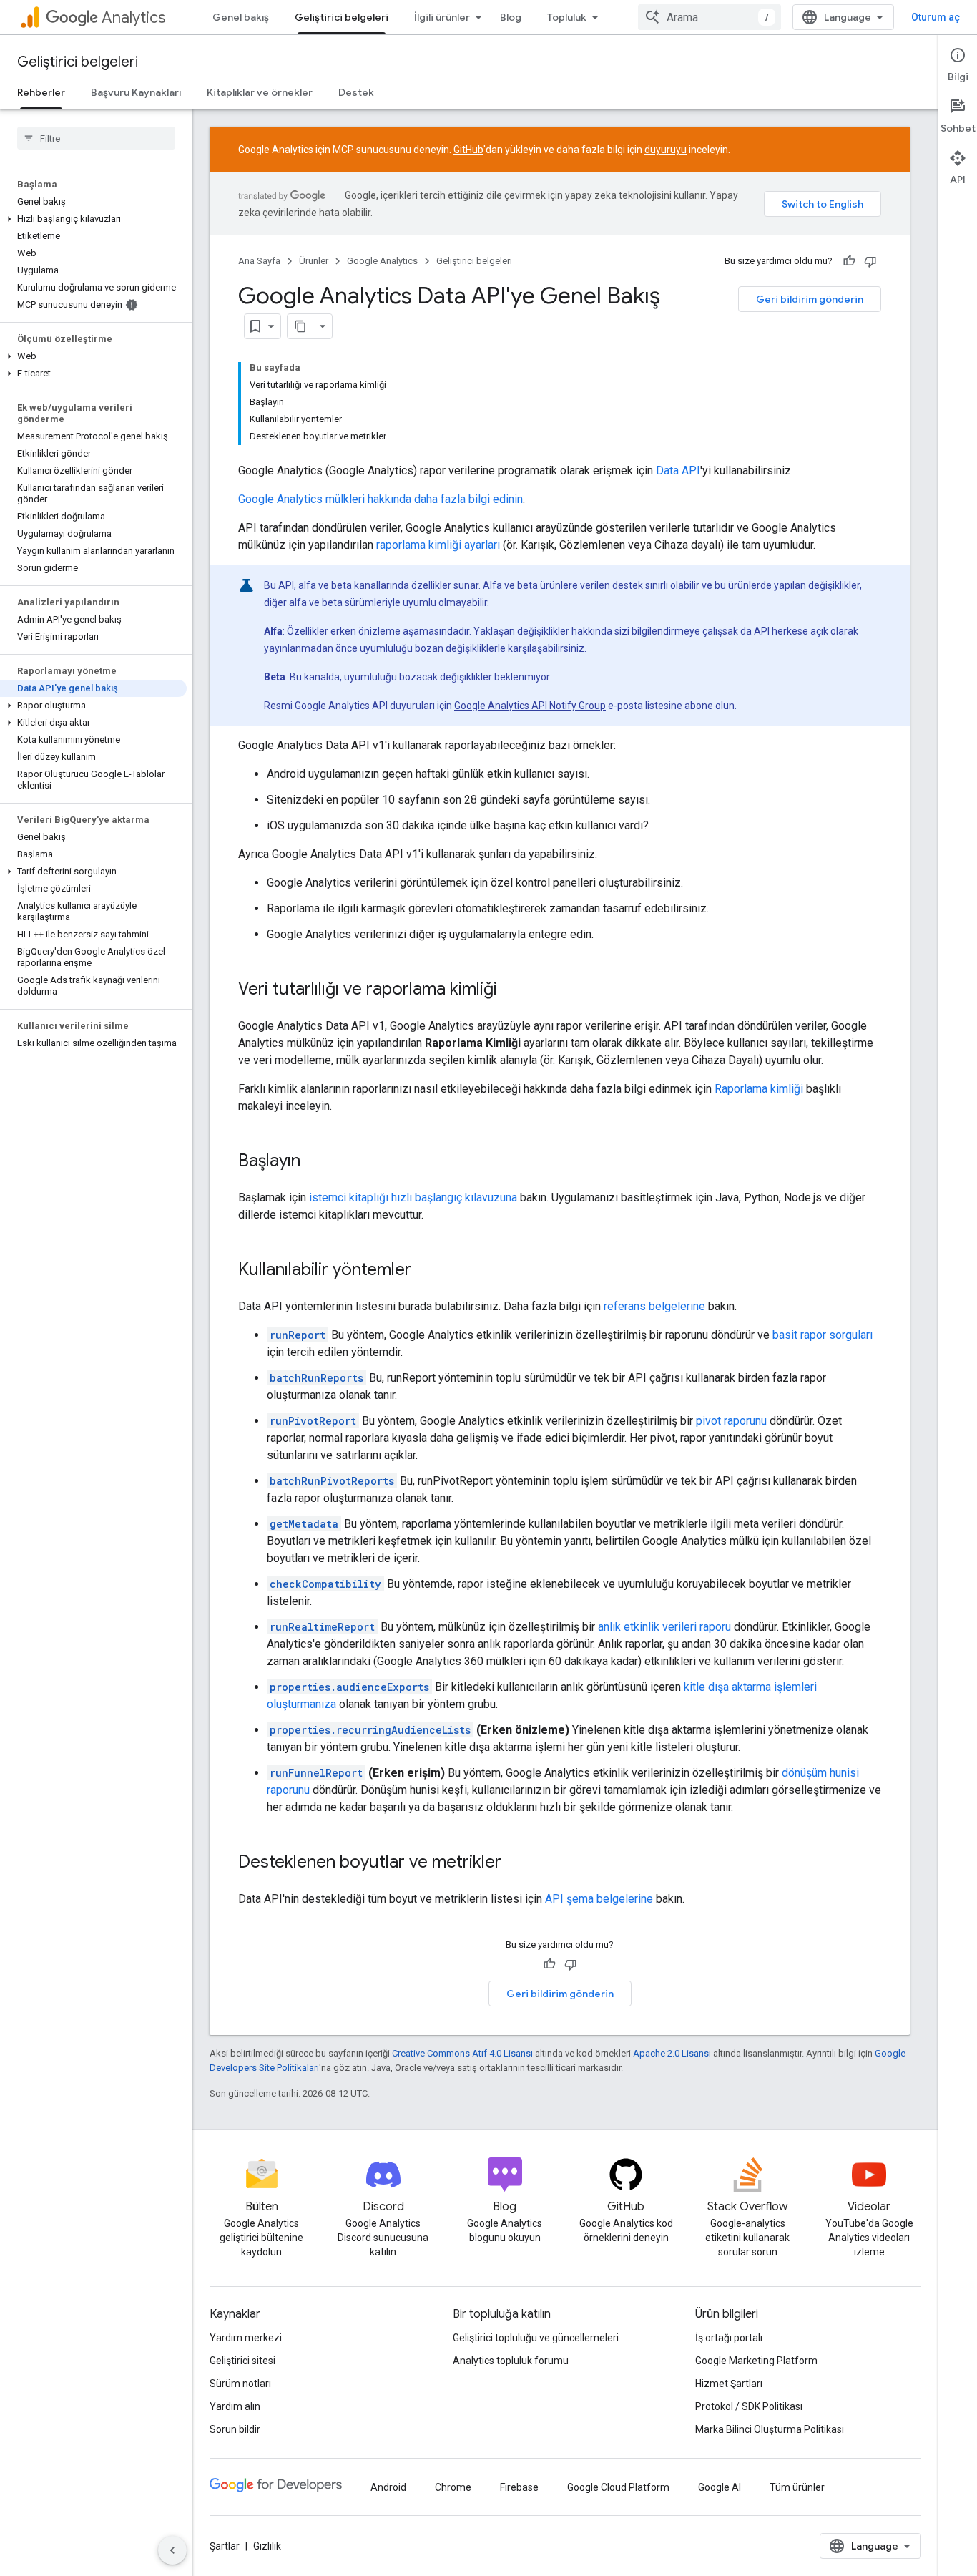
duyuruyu (666, 150)
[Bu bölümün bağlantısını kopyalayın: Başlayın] (315, 1162)
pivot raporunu (731, 1421)
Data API (678, 470)
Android (388, 2487)
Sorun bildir (235, 2429)
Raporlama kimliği (759, 1089)
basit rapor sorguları (823, 1335)
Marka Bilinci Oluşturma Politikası (770, 2429)
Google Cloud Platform (618, 2487)
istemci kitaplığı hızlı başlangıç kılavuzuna (413, 1197)
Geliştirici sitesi (242, 2361)
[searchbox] (96, 138)
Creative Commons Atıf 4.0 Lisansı (462, 2053)
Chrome (453, 2487)
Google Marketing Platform (756, 2361)
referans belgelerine (654, 1306)
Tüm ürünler (797, 2487)
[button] (93, 219)
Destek (356, 92)
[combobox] (710, 17)
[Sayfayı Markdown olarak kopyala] (300, 326)
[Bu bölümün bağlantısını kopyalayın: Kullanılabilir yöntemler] (426, 1271)
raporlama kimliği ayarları (438, 545)
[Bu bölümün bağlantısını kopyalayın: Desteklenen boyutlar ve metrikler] (516, 1863)
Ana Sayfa (259, 261)
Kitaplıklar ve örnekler (260, 92)
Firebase (519, 2487)
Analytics (133, 18)
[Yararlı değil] (870, 261)
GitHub (468, 150)
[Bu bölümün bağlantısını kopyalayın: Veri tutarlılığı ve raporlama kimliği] (511, 990)
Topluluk (567, 17)
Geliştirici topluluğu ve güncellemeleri (536, 2338)
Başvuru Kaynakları (136, 92)
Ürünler (314, 261)
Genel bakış (241, 17)
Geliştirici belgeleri (342, 17)
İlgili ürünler (442, 17)
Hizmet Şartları (729, 2384)
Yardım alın (235, 2406)
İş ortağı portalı (729, 2338)
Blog (511, 17)
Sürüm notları (240, 2384)
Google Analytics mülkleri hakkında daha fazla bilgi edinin (381, 499)
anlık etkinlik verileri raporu (664, 1627)
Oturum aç (936, 17)
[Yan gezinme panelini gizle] (172, 2550)
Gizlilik (267, 2546)
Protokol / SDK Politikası (749, 2406)
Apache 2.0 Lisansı (672, 2053)
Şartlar (225, 2546)
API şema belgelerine (599, 1899)
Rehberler (41, 92)
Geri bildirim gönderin (810, 299)
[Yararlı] (849, 261)
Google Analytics (382, 261)
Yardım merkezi (246, 2338)
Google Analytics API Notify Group (530, 706)
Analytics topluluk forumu (511, 2361)
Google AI (720, 2487)
